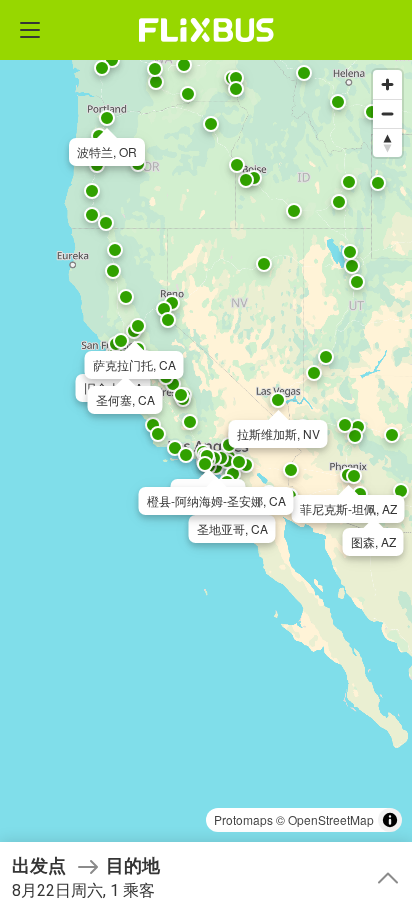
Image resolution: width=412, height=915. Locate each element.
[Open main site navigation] (30, 30)
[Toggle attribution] (390, 820)
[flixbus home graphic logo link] (206, 30)
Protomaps (243, 819)
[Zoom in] (387, 84)
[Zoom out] (387, 113)
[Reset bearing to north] (387, 142)
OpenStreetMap (331, 819)
